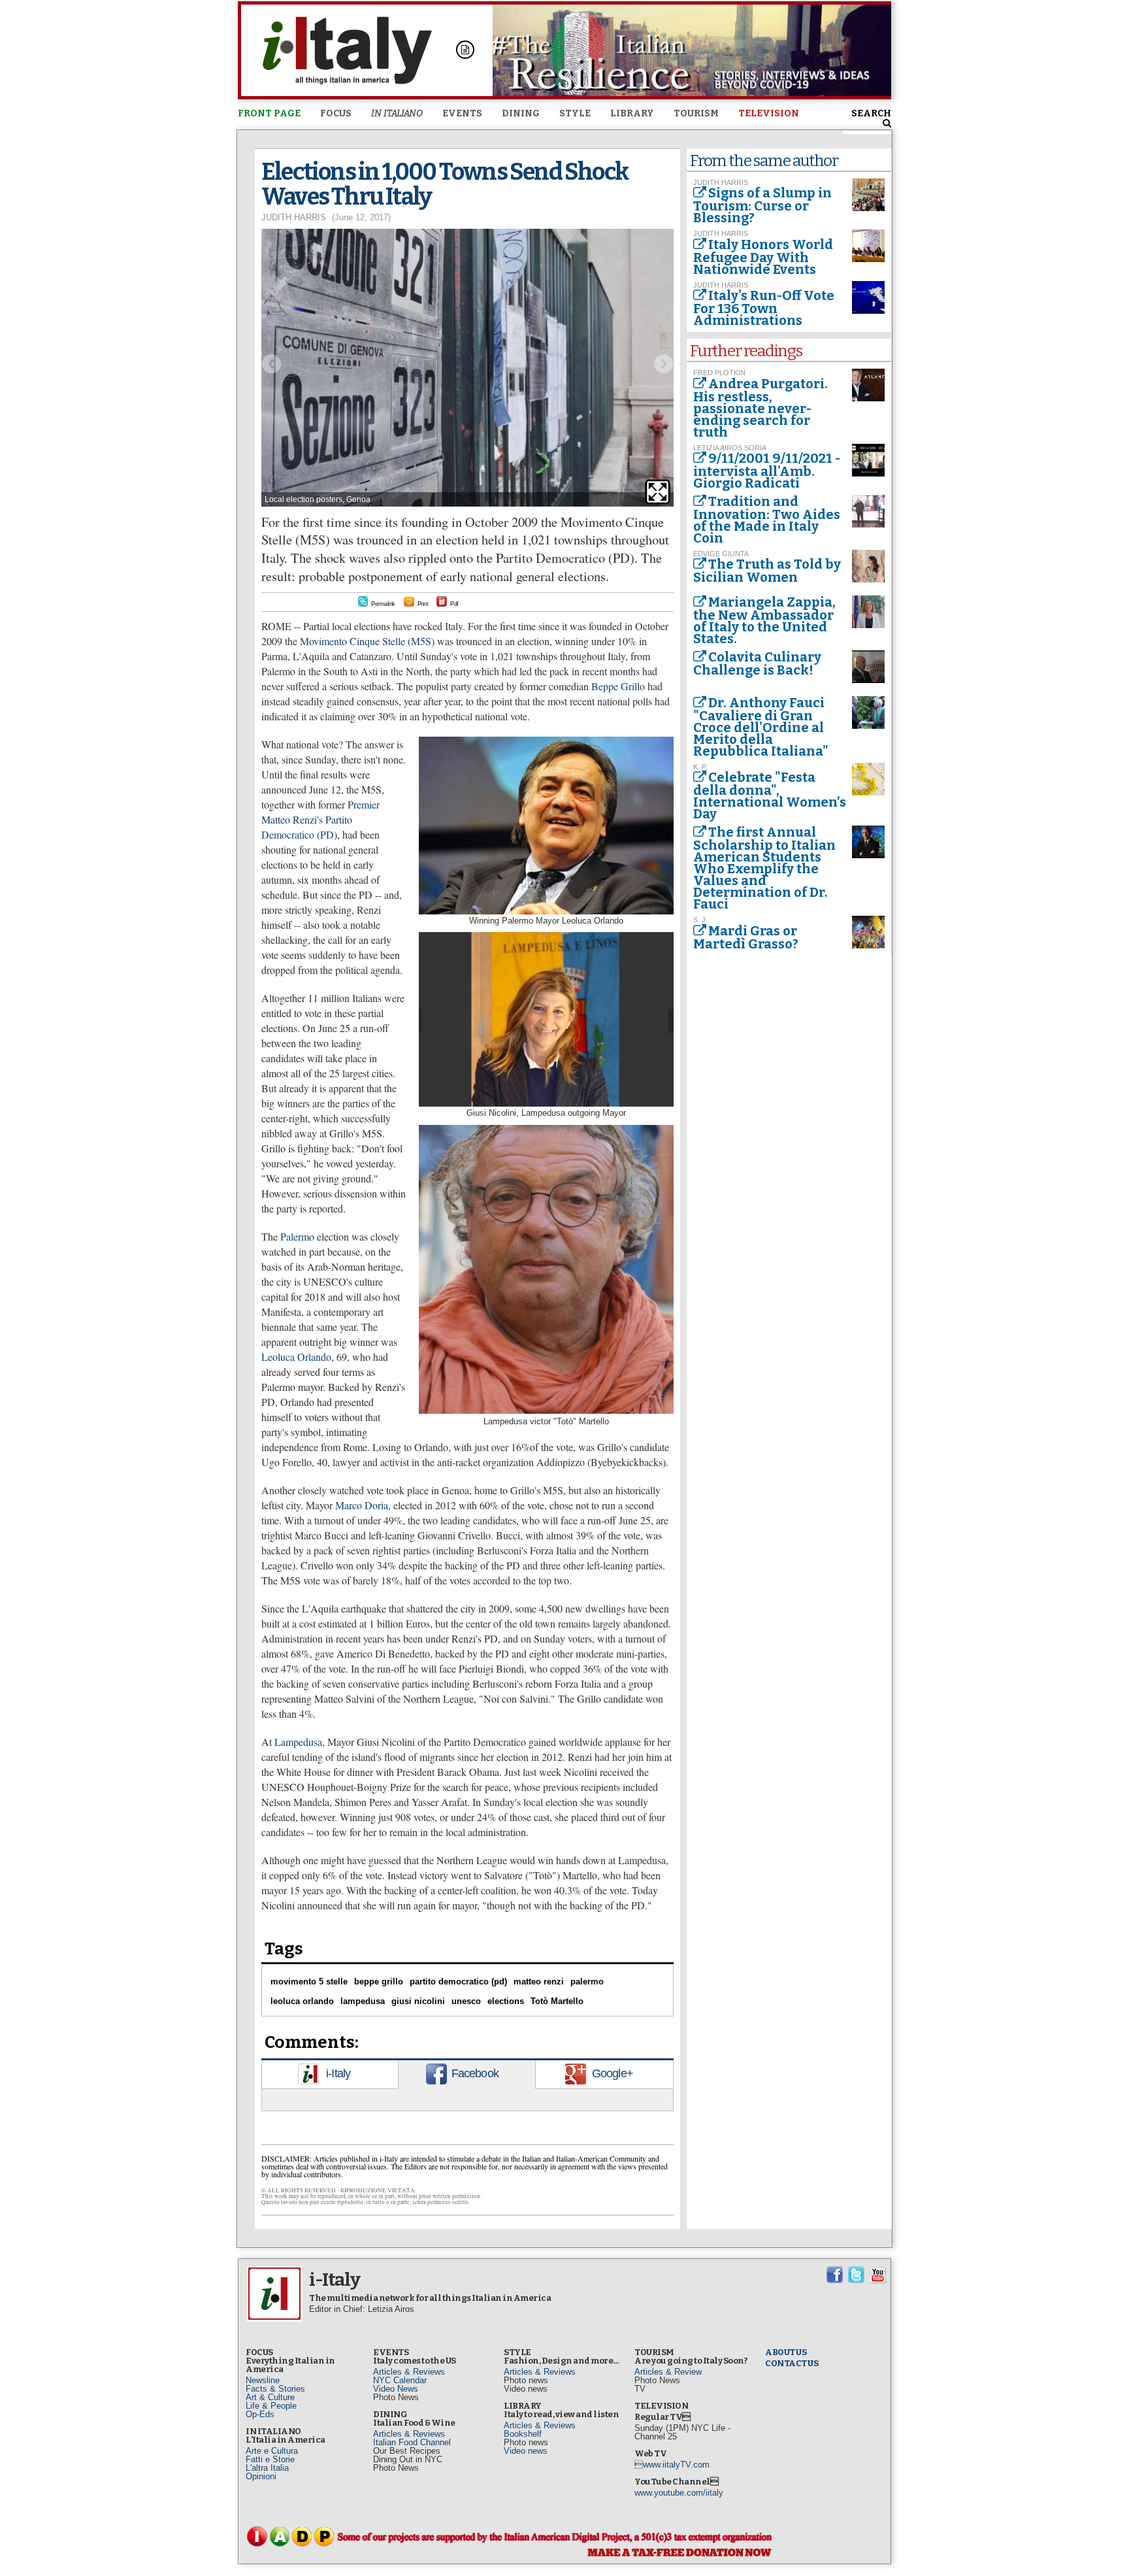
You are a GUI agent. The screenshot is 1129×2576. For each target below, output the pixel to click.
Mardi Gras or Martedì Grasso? (746, 937)
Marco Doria (362, 1505)
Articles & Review (668, 2372)
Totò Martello (557, 2001)
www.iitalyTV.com (672, 2465)
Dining (521, 113)
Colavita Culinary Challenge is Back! (757, 663)
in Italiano (397, 113)
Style (575, 113)
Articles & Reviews (409, 2372)
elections (506, 2001)
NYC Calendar (400, 2380)
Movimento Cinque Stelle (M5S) (367, 641)
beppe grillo (379, 1982)
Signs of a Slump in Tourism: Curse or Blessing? (762, 205)
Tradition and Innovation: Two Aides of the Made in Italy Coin (767, 520)
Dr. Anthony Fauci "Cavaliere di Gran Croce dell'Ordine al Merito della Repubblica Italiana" (761, 727)
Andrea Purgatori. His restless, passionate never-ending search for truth (761, 408)
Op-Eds (260, 2414)
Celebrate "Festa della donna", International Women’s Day (770, 795)
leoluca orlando (302, 2001)
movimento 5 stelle (309, 1982)
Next (664, 364)
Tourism (696, 113)
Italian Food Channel (412, 2442)
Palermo (296, 1236)
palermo (587, 1982)
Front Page (269, 113)
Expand (658, 492)
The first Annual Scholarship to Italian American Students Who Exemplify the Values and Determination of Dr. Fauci (764, 868)
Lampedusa (298, 1742)
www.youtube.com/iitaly (679, 2493)
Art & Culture (270, 2397)
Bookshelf (523, 2434)
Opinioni (261, 2476)
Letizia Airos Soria (730, 448)
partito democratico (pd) (458, 1982)
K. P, (700, 767)
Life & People (271, 2406)
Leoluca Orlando (296, 1357)
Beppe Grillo (619, 686)
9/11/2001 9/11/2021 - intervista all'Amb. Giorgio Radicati (767, 471)
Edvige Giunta (721, 554)
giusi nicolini (418, 2001)
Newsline (263, 2380)
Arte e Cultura (272, 2451)
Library (632, 113)
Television (769, 113)
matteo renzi (539, 1982)
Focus (336, 113)
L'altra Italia (267, 2468)
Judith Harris (294, 217)
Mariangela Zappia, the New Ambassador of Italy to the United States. (764, 620)
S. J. (700, 920)
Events (462, 113)
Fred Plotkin (719, 373)
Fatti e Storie (270, 2459)
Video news (526, 2451)
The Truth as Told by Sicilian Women (767, 571)
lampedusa (363, 2001)
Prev (271, 364)
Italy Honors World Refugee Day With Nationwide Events (763, 257)
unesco (466, 2001)
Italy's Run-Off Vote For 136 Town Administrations (764, 308)
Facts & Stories (275, 2389)
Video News (396, 2389)
